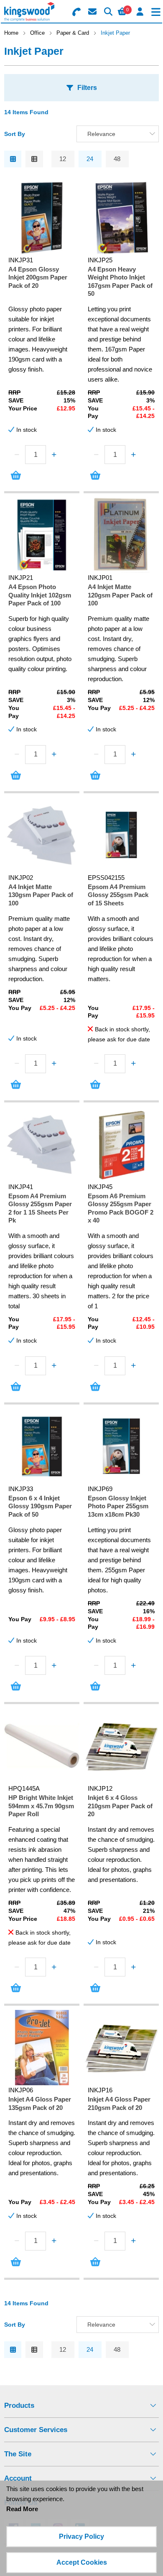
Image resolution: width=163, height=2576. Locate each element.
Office (37, 33)
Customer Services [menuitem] (36, 2430)
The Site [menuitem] (18, 2454)
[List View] (34, 159)
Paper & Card (73, 33)
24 (90, 159)
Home (11, 33)
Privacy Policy (81, 2536)
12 (63, 159)
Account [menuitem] (18, 2478)
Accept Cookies (82, 2562)
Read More (22, 2509)
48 (117, 159)
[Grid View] (13, 159)
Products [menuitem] (19, 2406)
